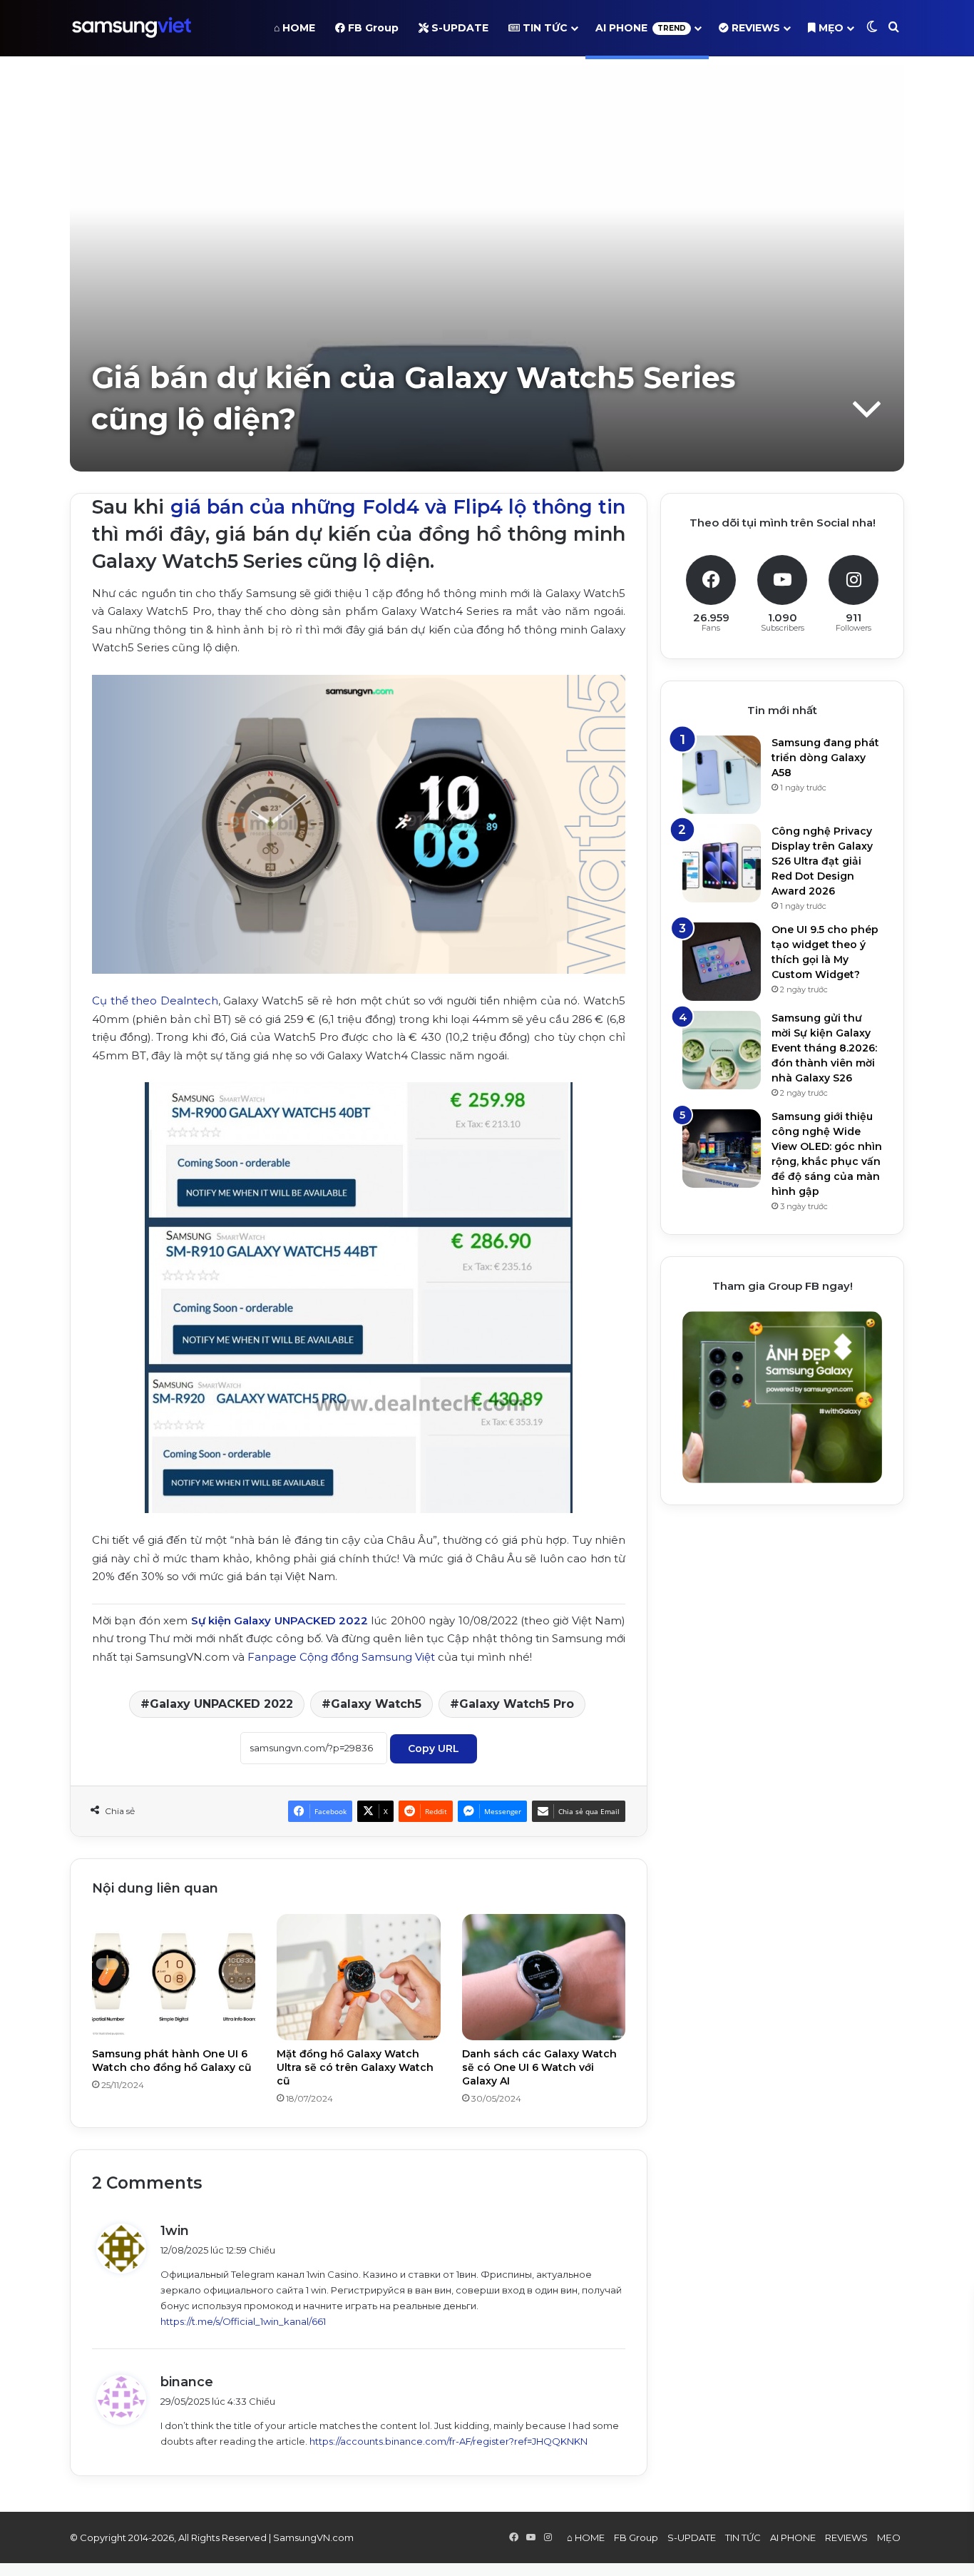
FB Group (372, 28)
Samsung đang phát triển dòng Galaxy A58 (825, 758)
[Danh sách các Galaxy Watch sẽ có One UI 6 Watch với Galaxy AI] (544, 1977)
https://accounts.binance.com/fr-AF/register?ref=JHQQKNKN (448, 2441)
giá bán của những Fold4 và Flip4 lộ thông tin (398, 507)
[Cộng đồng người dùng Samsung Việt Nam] (132, 28)
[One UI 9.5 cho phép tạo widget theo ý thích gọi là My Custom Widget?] (722, 962)
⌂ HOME (294, 28)
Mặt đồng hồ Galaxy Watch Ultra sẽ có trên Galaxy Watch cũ (355, 2067)
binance (187, 2382)
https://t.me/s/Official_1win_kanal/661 (243, 2321)
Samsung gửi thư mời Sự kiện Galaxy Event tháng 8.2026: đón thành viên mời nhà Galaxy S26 (824, 1048)
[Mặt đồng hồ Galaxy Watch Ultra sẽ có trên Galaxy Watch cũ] (358, 1977)
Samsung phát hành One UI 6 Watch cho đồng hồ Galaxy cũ (172, 2061)
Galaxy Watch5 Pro (517, 1704)
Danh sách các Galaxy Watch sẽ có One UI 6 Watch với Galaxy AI (539, 2067)
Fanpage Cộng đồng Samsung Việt (341, 1657)
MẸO (830, 28)
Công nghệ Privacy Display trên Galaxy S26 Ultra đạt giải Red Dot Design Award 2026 (822, 861)
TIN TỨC (544, 28)
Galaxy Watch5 (376, 1704)
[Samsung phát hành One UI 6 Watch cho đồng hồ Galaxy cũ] (174, 1977)
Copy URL (434, 1748)
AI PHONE (641, 28)
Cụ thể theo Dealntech (155, 1001)
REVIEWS (754, 28)
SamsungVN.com (313, 2537)
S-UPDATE (458, 28)
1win (175, 2231)
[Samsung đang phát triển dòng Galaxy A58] (722, 775)
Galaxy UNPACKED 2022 (221, 1704)
